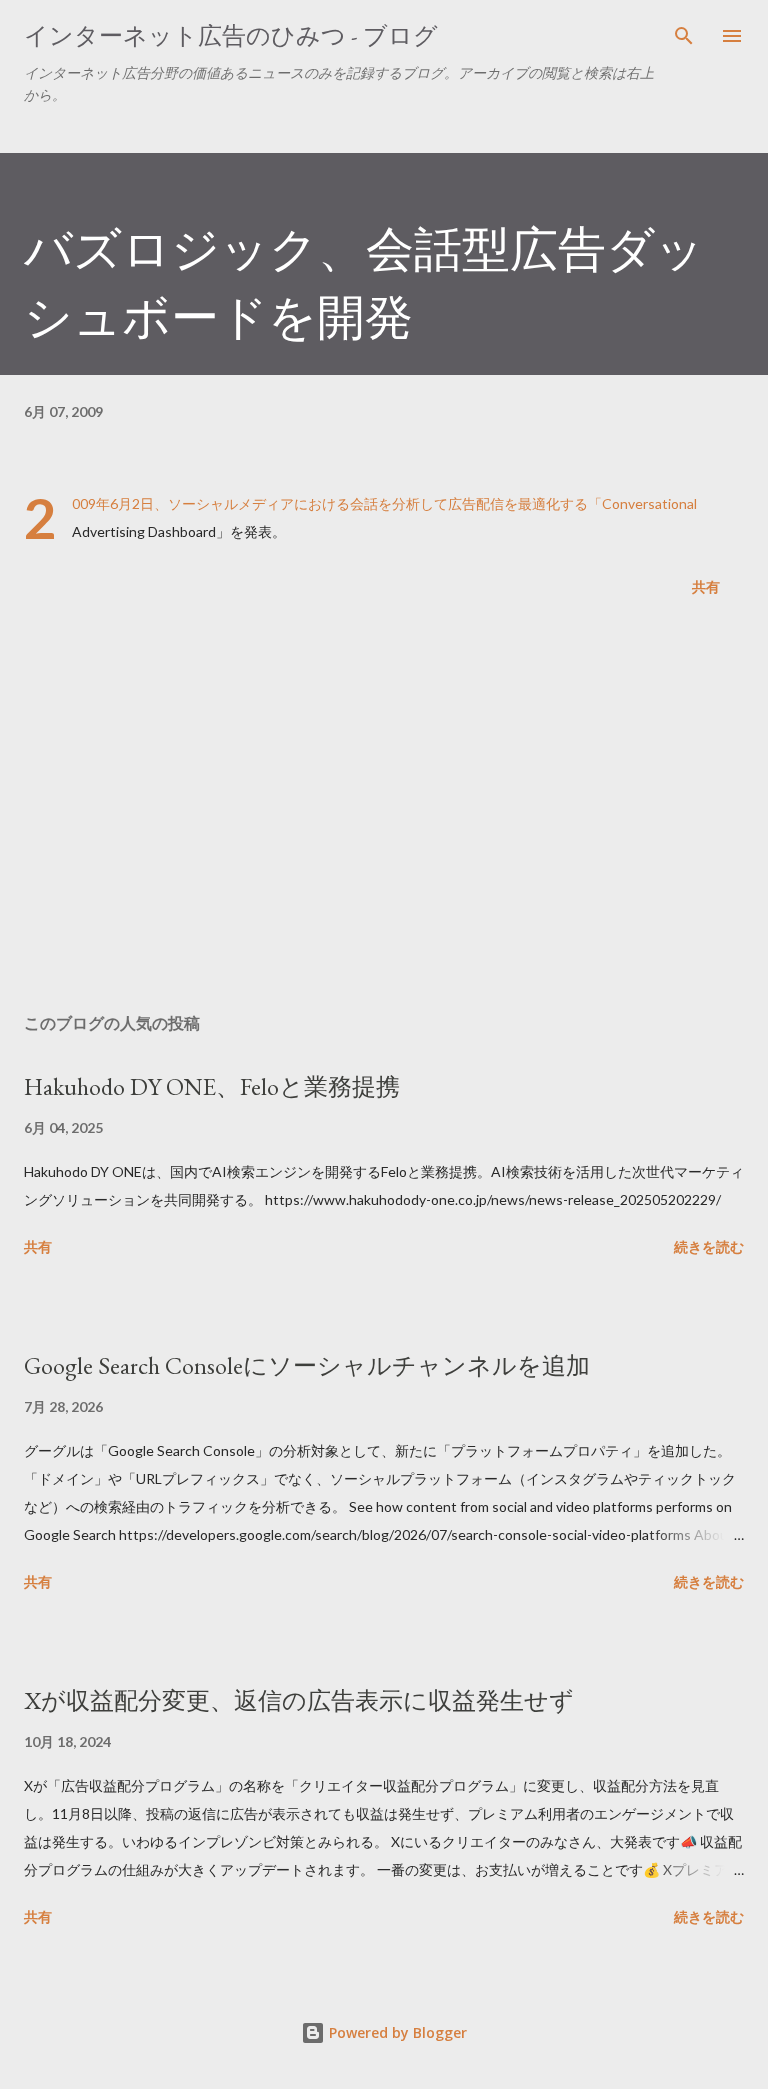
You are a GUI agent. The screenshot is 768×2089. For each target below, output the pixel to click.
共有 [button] (706, 586)
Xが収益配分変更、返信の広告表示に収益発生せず (299, 1700)
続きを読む (709, 1246)
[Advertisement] (384, 809)
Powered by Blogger (396, 2032)
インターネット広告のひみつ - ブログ (231, 35)
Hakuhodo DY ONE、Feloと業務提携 (212, 1086)
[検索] (684, 36)
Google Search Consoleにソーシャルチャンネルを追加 (307, 1365)
